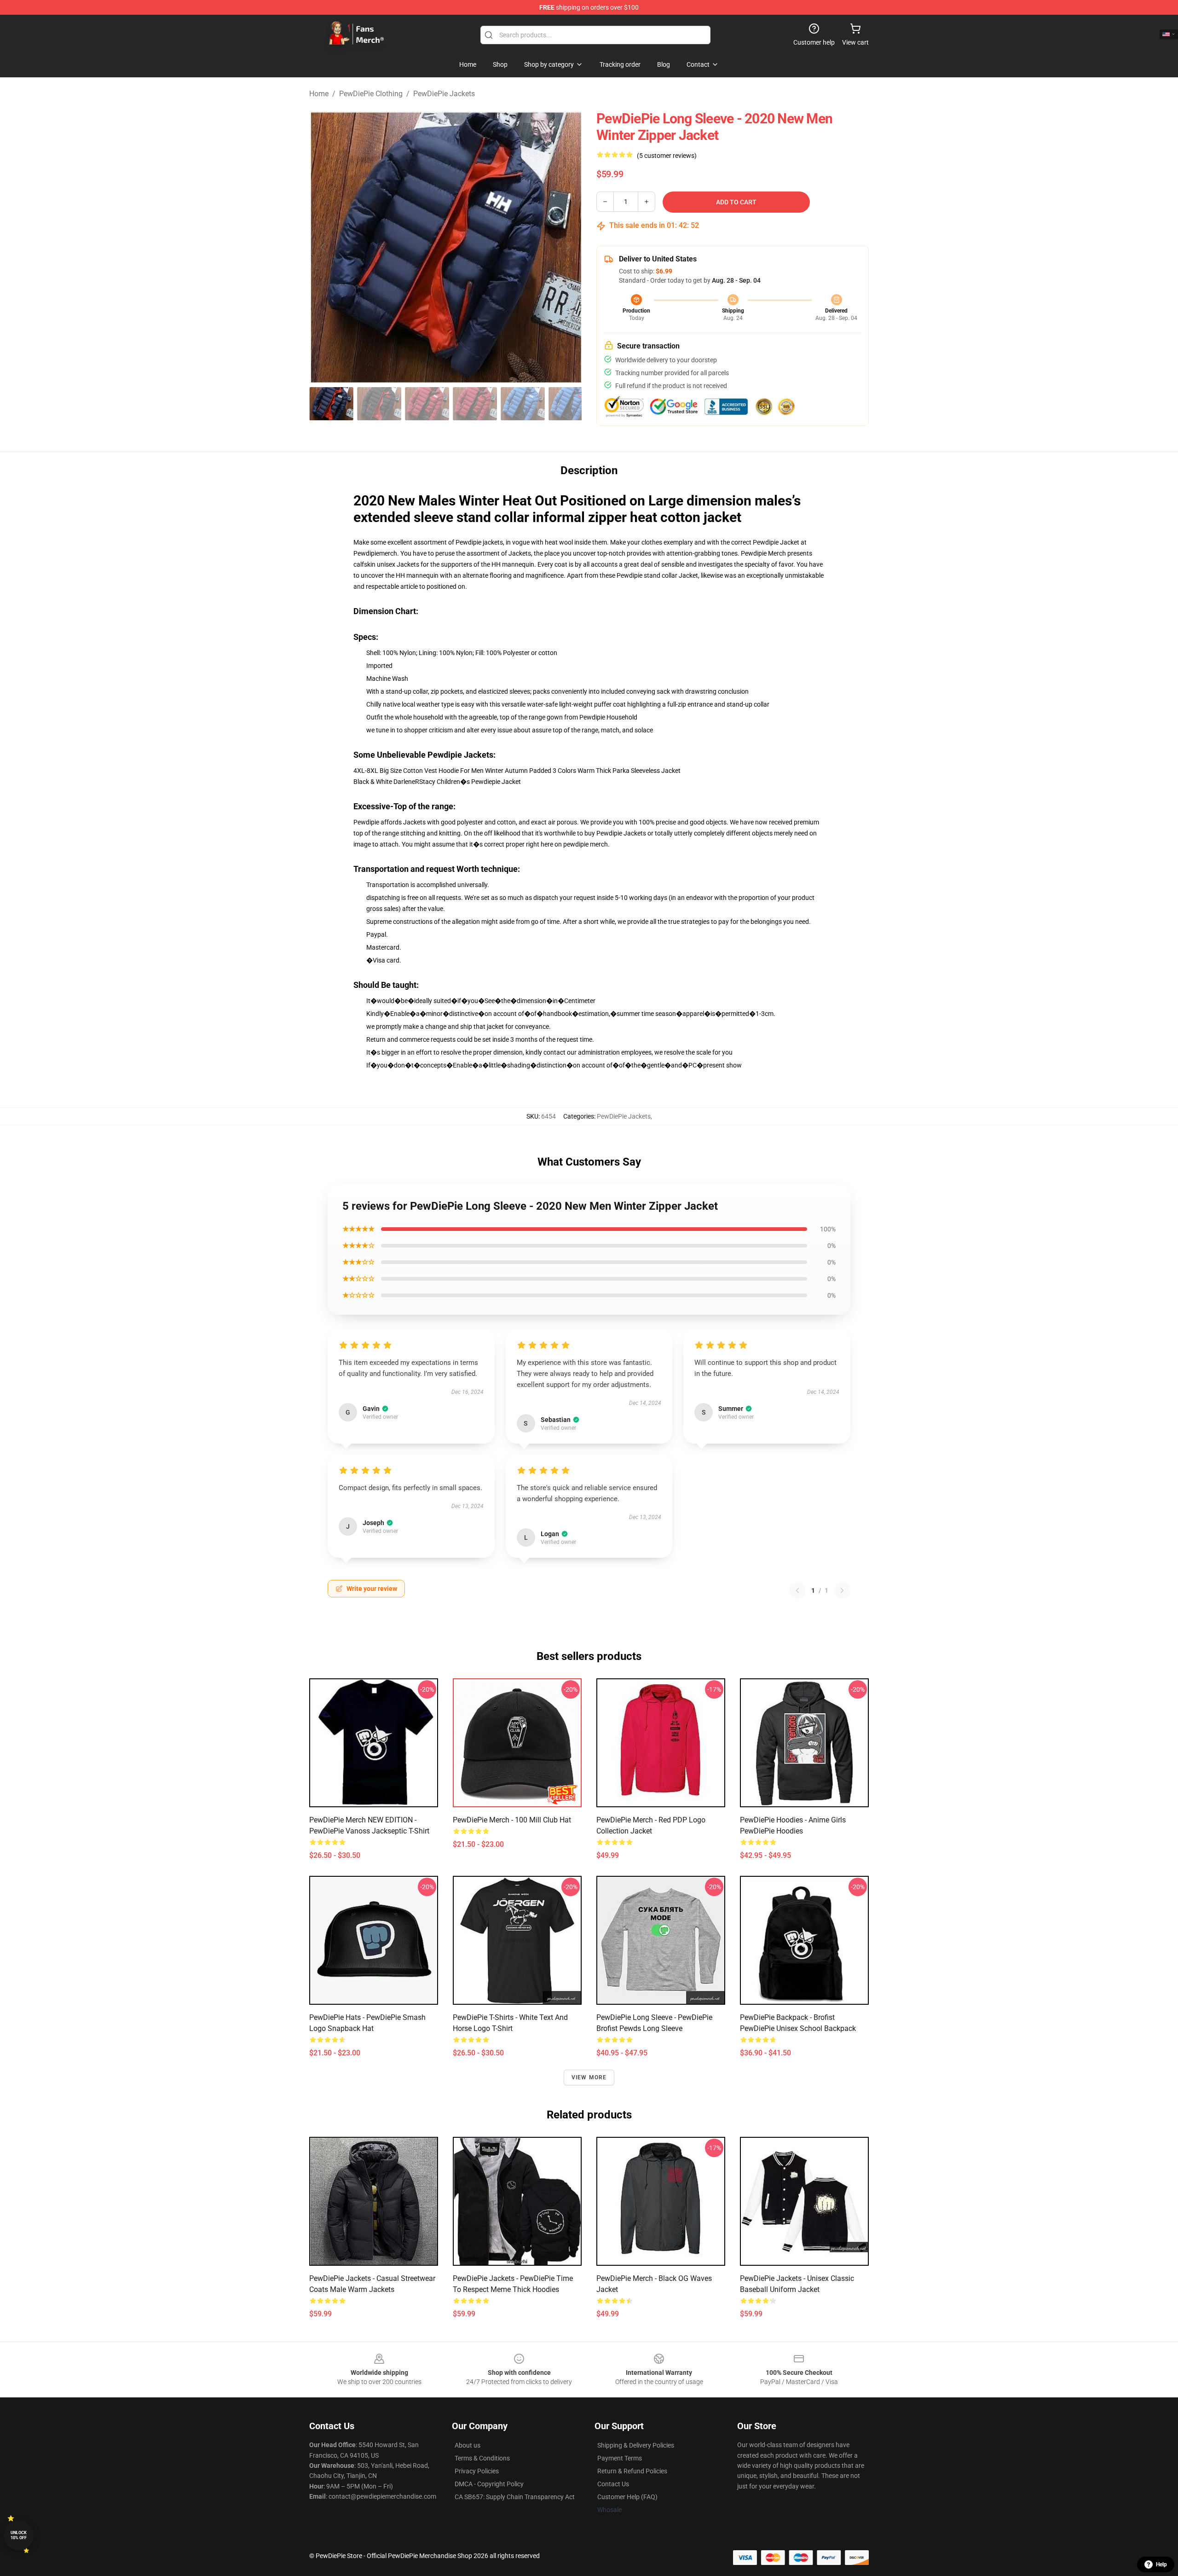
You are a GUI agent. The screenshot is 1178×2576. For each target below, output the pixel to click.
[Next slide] (567, 247)
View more (589, 2077)
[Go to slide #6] (571, 404)
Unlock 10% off (19, 2535)
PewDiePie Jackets (444, 94)
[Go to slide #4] (475, 404)
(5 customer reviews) (667, 156)
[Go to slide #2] (379, 404)
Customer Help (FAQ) (627, 2497)
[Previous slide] (323, 247)
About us (468, 2445)
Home (319, 94)
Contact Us (613, 2484)
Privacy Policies (477, 2471)
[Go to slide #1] (331, 404)
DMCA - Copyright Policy (489, 2484)
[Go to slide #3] (427, 404)
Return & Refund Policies (632, 2471)
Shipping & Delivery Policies (636, 2445)
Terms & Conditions (482, 2458)
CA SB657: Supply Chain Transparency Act (515, 2497)
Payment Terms (620, 2458)
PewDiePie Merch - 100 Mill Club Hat (512, 1820)
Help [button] (1161, 2564)
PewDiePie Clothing (371, 94)
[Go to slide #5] (523, 404)
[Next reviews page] (842, 1590)
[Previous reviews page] (797, 1590)
